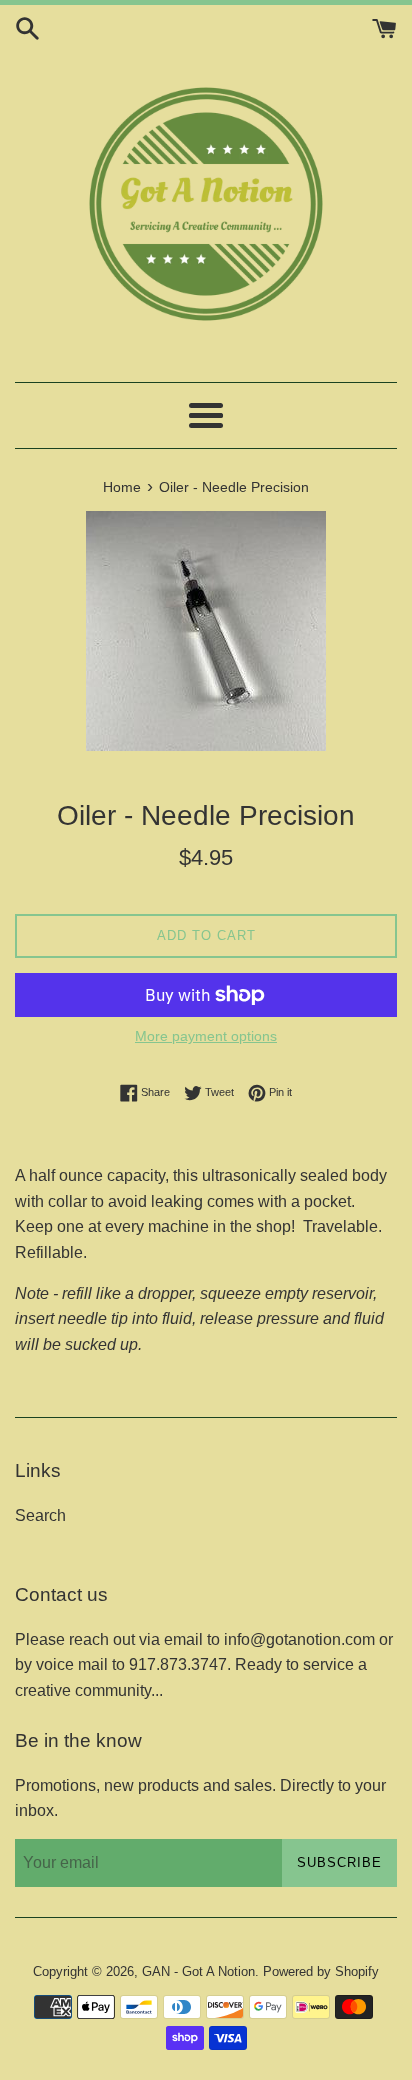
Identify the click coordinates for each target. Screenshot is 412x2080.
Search (40, 1515)
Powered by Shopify (321, 1971)
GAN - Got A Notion (198, 1971)
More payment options (206, 1036)
